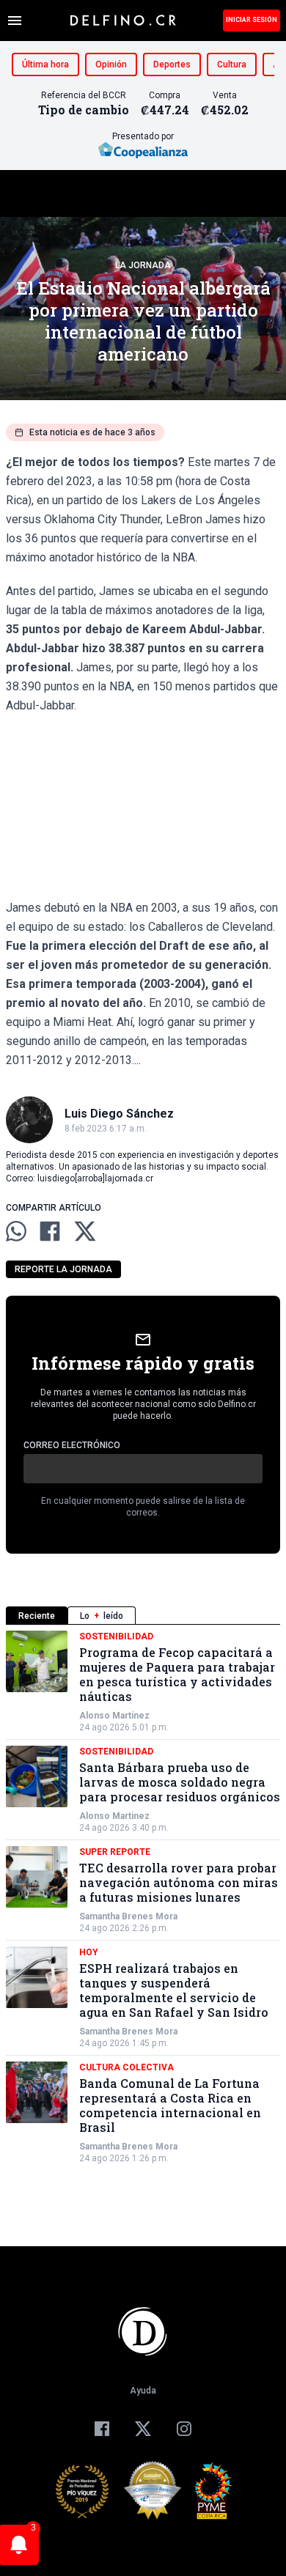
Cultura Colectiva (126, 2067)
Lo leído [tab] (102, 1616)
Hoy (89, 1952)
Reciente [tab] (37, 1616)
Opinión (111, 64)
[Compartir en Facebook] (50, 1231)
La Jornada (143, 265)
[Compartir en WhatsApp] (16, 1231)
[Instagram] (184, 2429)
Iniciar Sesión (252, 20)
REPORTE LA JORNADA (63, 1269)
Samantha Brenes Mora (128, 1916)
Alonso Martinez (114, 1716)
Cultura (232, 64)
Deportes (172, 64)
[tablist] (143, 1616)
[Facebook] (102, 2429)
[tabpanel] (143, 1897)
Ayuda (143, 2391)
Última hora (45, 64)
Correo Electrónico (72, 1445)
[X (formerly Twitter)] (143, 2429)
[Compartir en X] (85, 1231)
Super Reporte (115, 1852)
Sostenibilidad (116, 1636)
